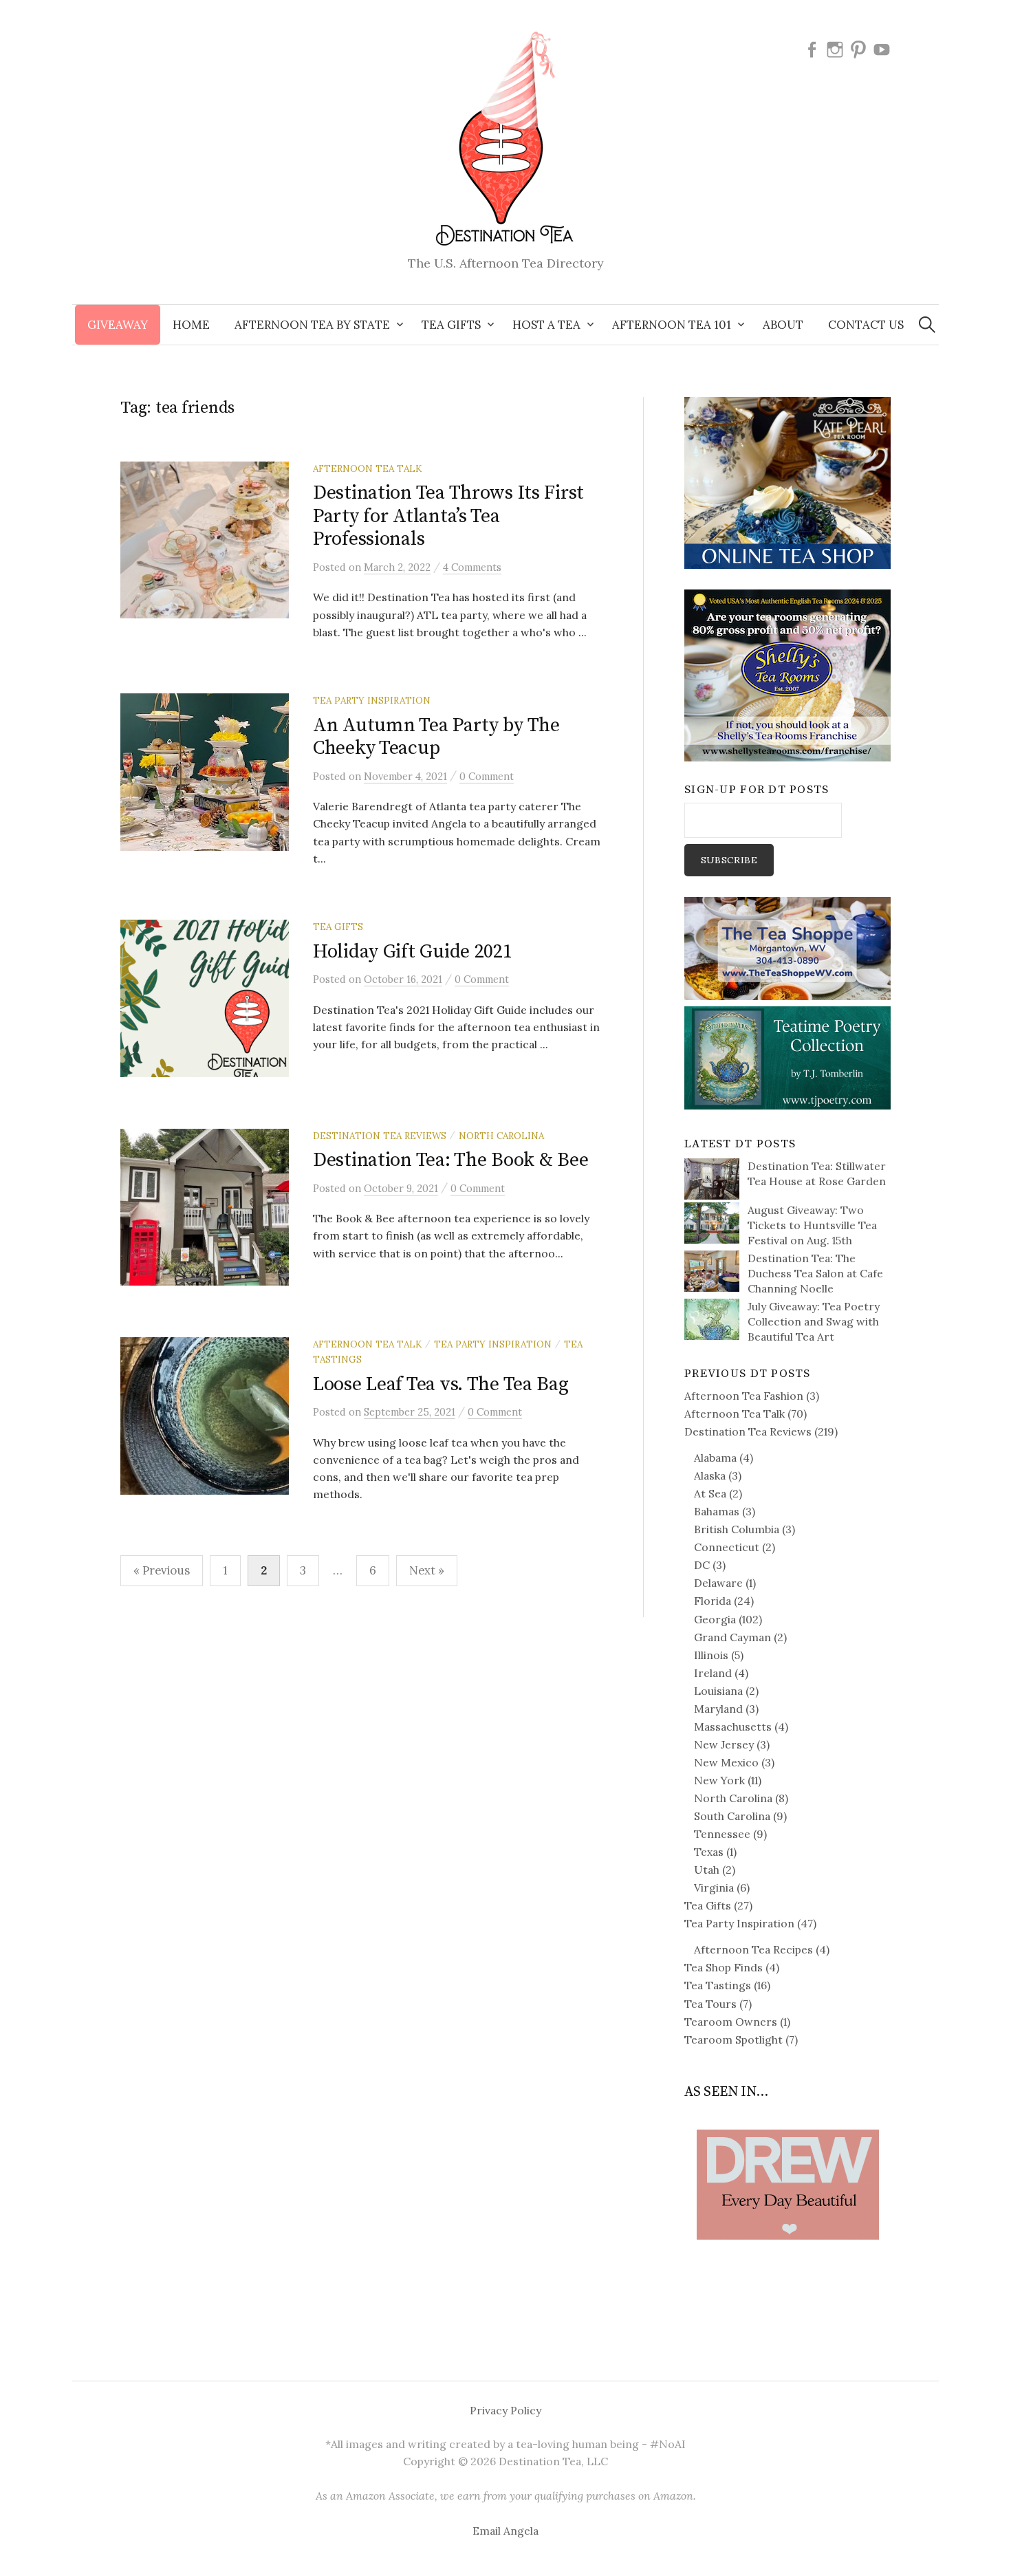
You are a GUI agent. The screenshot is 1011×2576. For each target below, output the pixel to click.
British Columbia (737, 1529)
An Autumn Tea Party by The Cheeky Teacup (436, 737)
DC (702, 1565)
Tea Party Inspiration (372, 700)
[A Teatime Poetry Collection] (787, 1057)
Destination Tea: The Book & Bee (450, 1160)
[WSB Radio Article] (787, 2163)
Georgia (715, 1619)
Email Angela (505, 2531)
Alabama (715, 1458)
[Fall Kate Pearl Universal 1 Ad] (787, 481)
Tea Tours (710, 2004)
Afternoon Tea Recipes (753, 1949)
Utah (707, 1870)
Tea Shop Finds (724, 1967)
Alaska (710, 1475)
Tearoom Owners (731, 2022)
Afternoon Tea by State (312, 325)
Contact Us (866, 325)
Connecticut (727, 1547)
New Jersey (724, 1744)
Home (191, 325)
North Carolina (501, 1136)
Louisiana (718, 1691)
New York (719, 1780)
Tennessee (722, 1834)
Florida (713, 1601)
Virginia (714, 1887)
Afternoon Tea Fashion (744, 1396)
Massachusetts (733, 1727)
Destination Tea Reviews (380, 1136)
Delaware (718, 1583)
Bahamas (717, 1511)
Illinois (711, 1655)
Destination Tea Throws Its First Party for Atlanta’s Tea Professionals (448, 516)
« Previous (162, 1570)
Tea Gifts (338, 927)
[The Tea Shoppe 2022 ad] (787, 947)
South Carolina (732, 1816)
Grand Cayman (732, 1637)
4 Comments (472, 567)
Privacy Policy (505, 2410)
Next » (427, 1570)
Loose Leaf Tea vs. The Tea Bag (441, 1384)
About (783, 325)
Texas (709, 1852)
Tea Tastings (718, 1985)
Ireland (713, 1673)
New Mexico (726, 1762)
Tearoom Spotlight (733, 2039)
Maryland (718, 1709)
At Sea (710, 1493)
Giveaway (118, 325)
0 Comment (487, 776)
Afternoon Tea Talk (367, 468)
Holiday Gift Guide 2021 (413, 952)
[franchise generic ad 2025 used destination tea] (787, 674)
